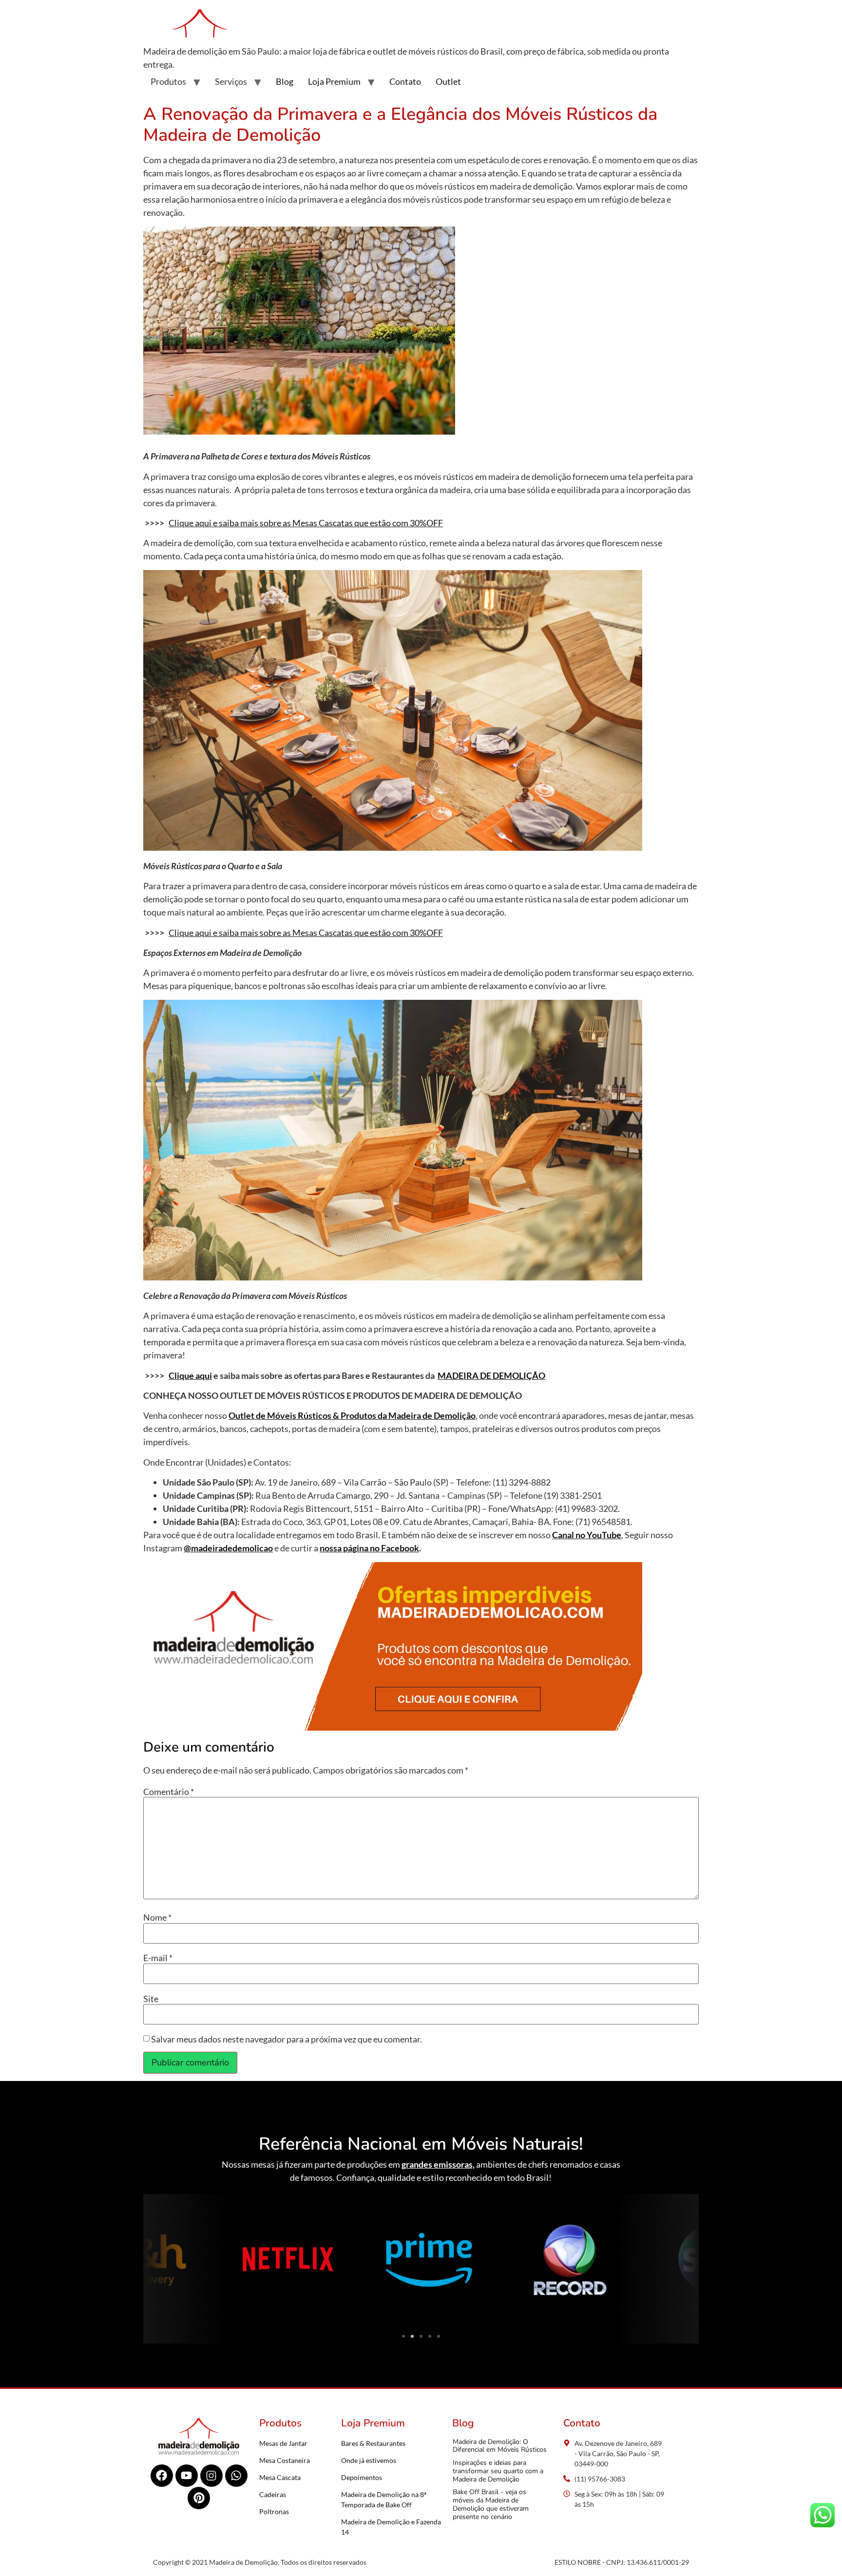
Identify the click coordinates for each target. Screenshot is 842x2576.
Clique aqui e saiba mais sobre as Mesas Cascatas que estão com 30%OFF (306, 523)
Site (151, 1999)
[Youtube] (187, 2476)
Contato (405, 81)
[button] (154, 2261)
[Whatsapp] (236, 2476)
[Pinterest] (199, 2498)
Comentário (169, 1792)
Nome (157, 1917)
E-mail (158, 1958)
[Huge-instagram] (211, 2476)
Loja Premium (334, 81)
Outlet (448, 81)
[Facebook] (162, 2476)
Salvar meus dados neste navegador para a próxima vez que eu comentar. (287, 2039)
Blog (285, 81)
